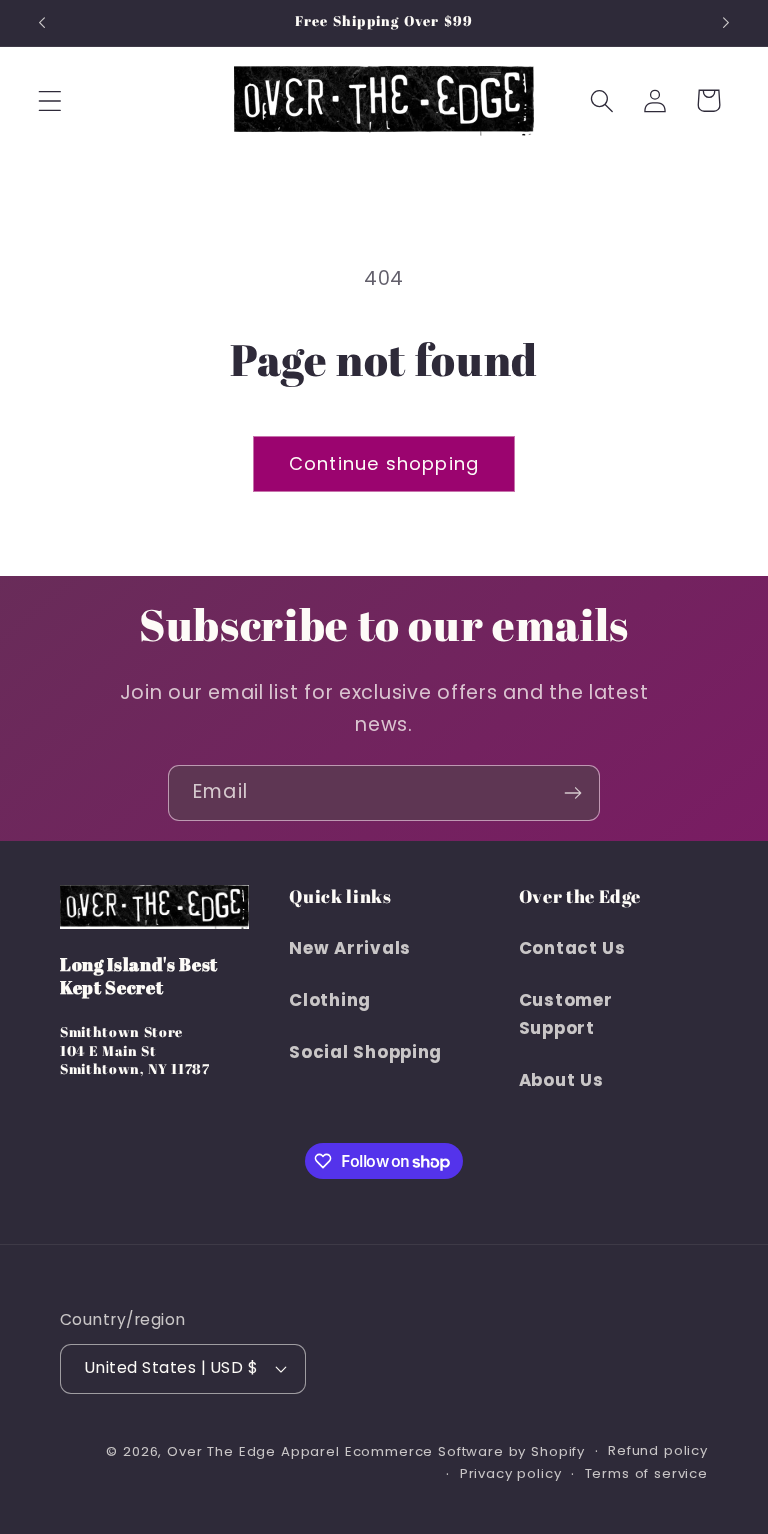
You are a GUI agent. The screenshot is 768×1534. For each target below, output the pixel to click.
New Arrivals (350, 948)
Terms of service (646, 1473)
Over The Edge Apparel (253, 1451)
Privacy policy (511, 1473)
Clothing (330, 1000)
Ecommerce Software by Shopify (465, 1451)
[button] (50, 100)
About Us (561, 1080)
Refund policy (658, 1450)
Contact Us (572, 948)
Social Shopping (365, 1052)
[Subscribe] (572, 793)
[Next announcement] (726, 23)
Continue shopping (384, 463)
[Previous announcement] (42, 23)
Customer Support (566, 1014)
